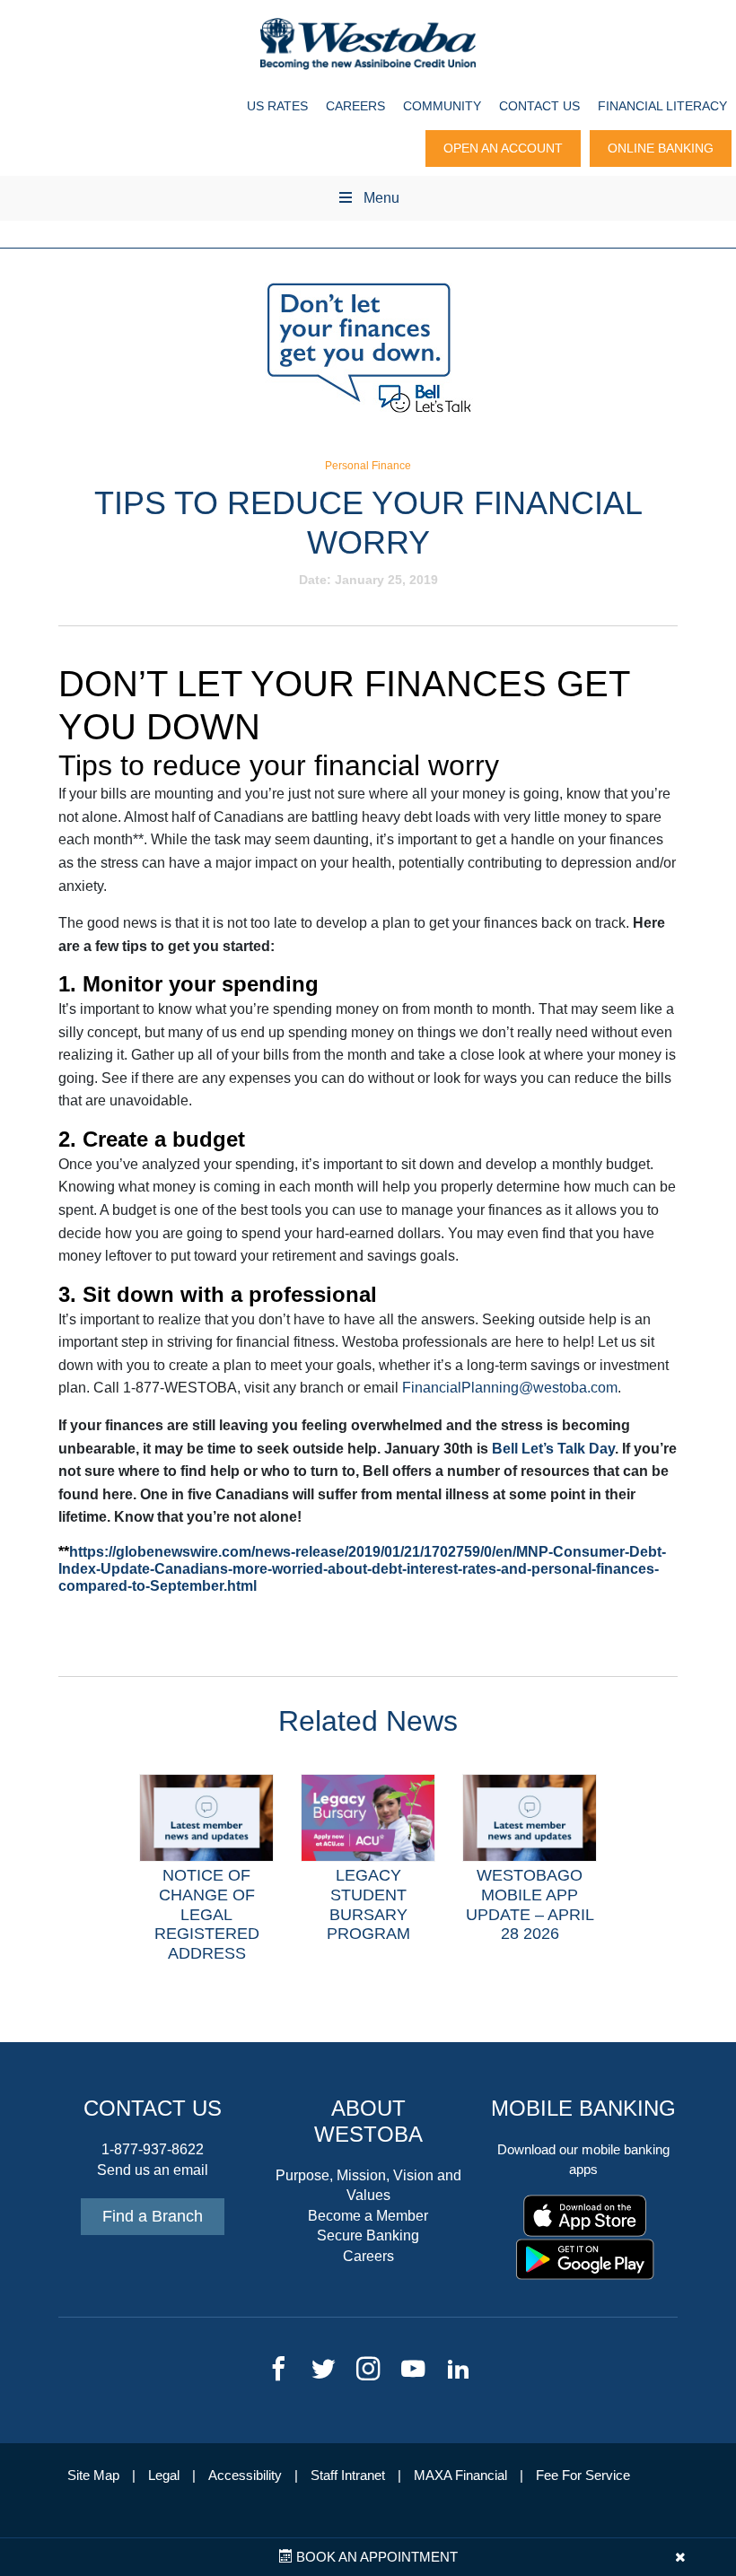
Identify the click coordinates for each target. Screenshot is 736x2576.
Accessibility (245, 2476)
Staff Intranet (348, 2476)
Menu (381, 198)
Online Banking (661, 148)
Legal (164, 2476)
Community (442, 106)
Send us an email (153, 2170)
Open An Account (503, 148)
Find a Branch (153, 2216)
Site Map (93, 2476)
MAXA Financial (460, 2476)
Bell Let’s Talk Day (553, 1449)
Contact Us (539, 106)
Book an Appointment (375, 2557)
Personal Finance (368, 466)
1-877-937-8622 (153, 2149)
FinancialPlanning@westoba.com (510, 1388)
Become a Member (368, 2216)
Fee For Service (583, 2476)
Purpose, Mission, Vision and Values (368, 2185)
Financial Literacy (662, 106)
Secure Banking (368, 2235)
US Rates (277, 106)
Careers (355, 106)
